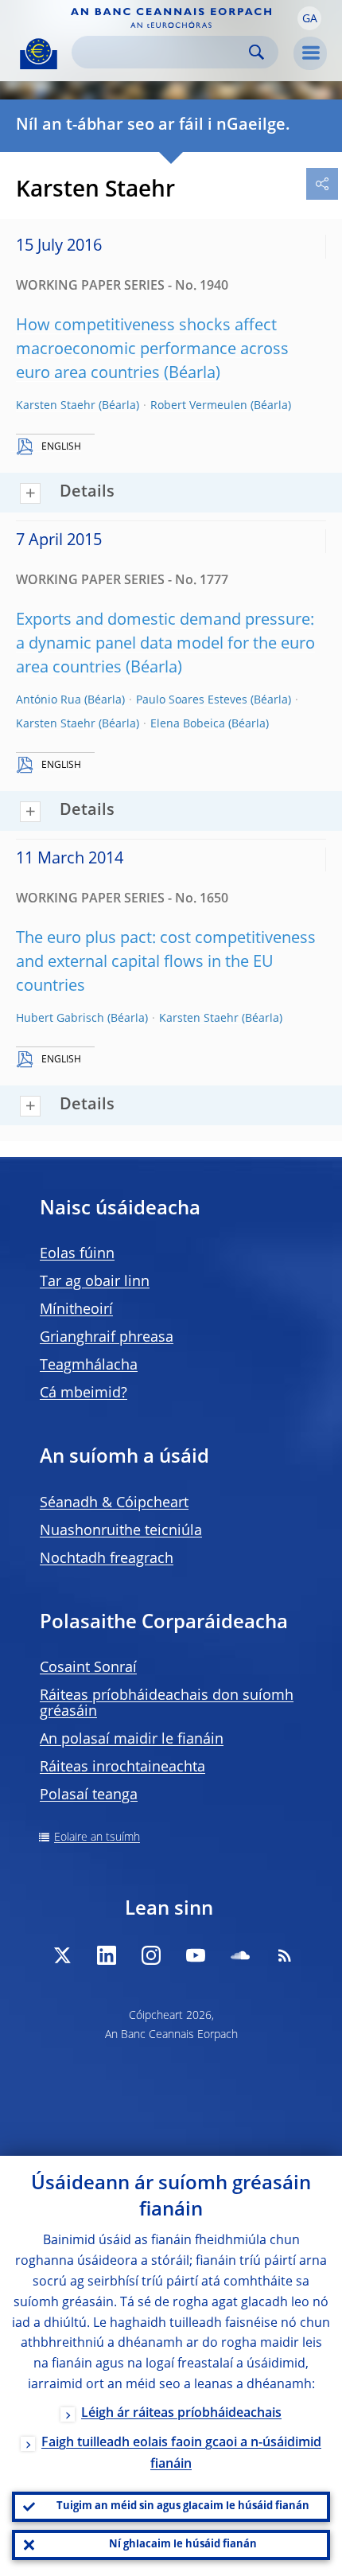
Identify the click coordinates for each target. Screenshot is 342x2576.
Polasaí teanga (89, 1795)
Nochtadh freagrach (107, 1559)
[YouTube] (196, 1955)
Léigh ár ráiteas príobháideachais (181, 2414)
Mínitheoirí (76, 1310)
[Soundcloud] (240, 1955)
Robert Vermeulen (199, 406)
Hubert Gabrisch (60, 1019)
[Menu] (310, 53)
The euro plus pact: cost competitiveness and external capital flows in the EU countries (166, 963)
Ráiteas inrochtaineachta (122, 1767)
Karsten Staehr (56, 406)
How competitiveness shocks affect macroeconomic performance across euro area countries (152, 350)
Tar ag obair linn (95, 1282)
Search (256, 52)
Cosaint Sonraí (88, 1668)
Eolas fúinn (77, 1254)
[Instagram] (151, 1955)
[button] (309, 18)
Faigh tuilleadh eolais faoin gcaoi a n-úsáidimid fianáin (181, 2454)
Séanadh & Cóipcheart (114, 1503)
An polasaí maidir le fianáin (132, 1740)
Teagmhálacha (89, 1366)
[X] (62, 1955)
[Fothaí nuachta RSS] (285, 1955)
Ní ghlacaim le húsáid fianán (183, 2545)
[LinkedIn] (107, 1955)
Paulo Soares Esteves (192, 700)
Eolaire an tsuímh (97, 1837)
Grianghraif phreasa (107, 1338)
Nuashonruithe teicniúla (121, 1531)
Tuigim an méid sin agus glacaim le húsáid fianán (183, 2506)
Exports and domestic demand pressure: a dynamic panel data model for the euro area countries (165, 645)
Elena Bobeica (188, 724)
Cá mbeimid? (84, 1393)
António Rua (49, 700)
